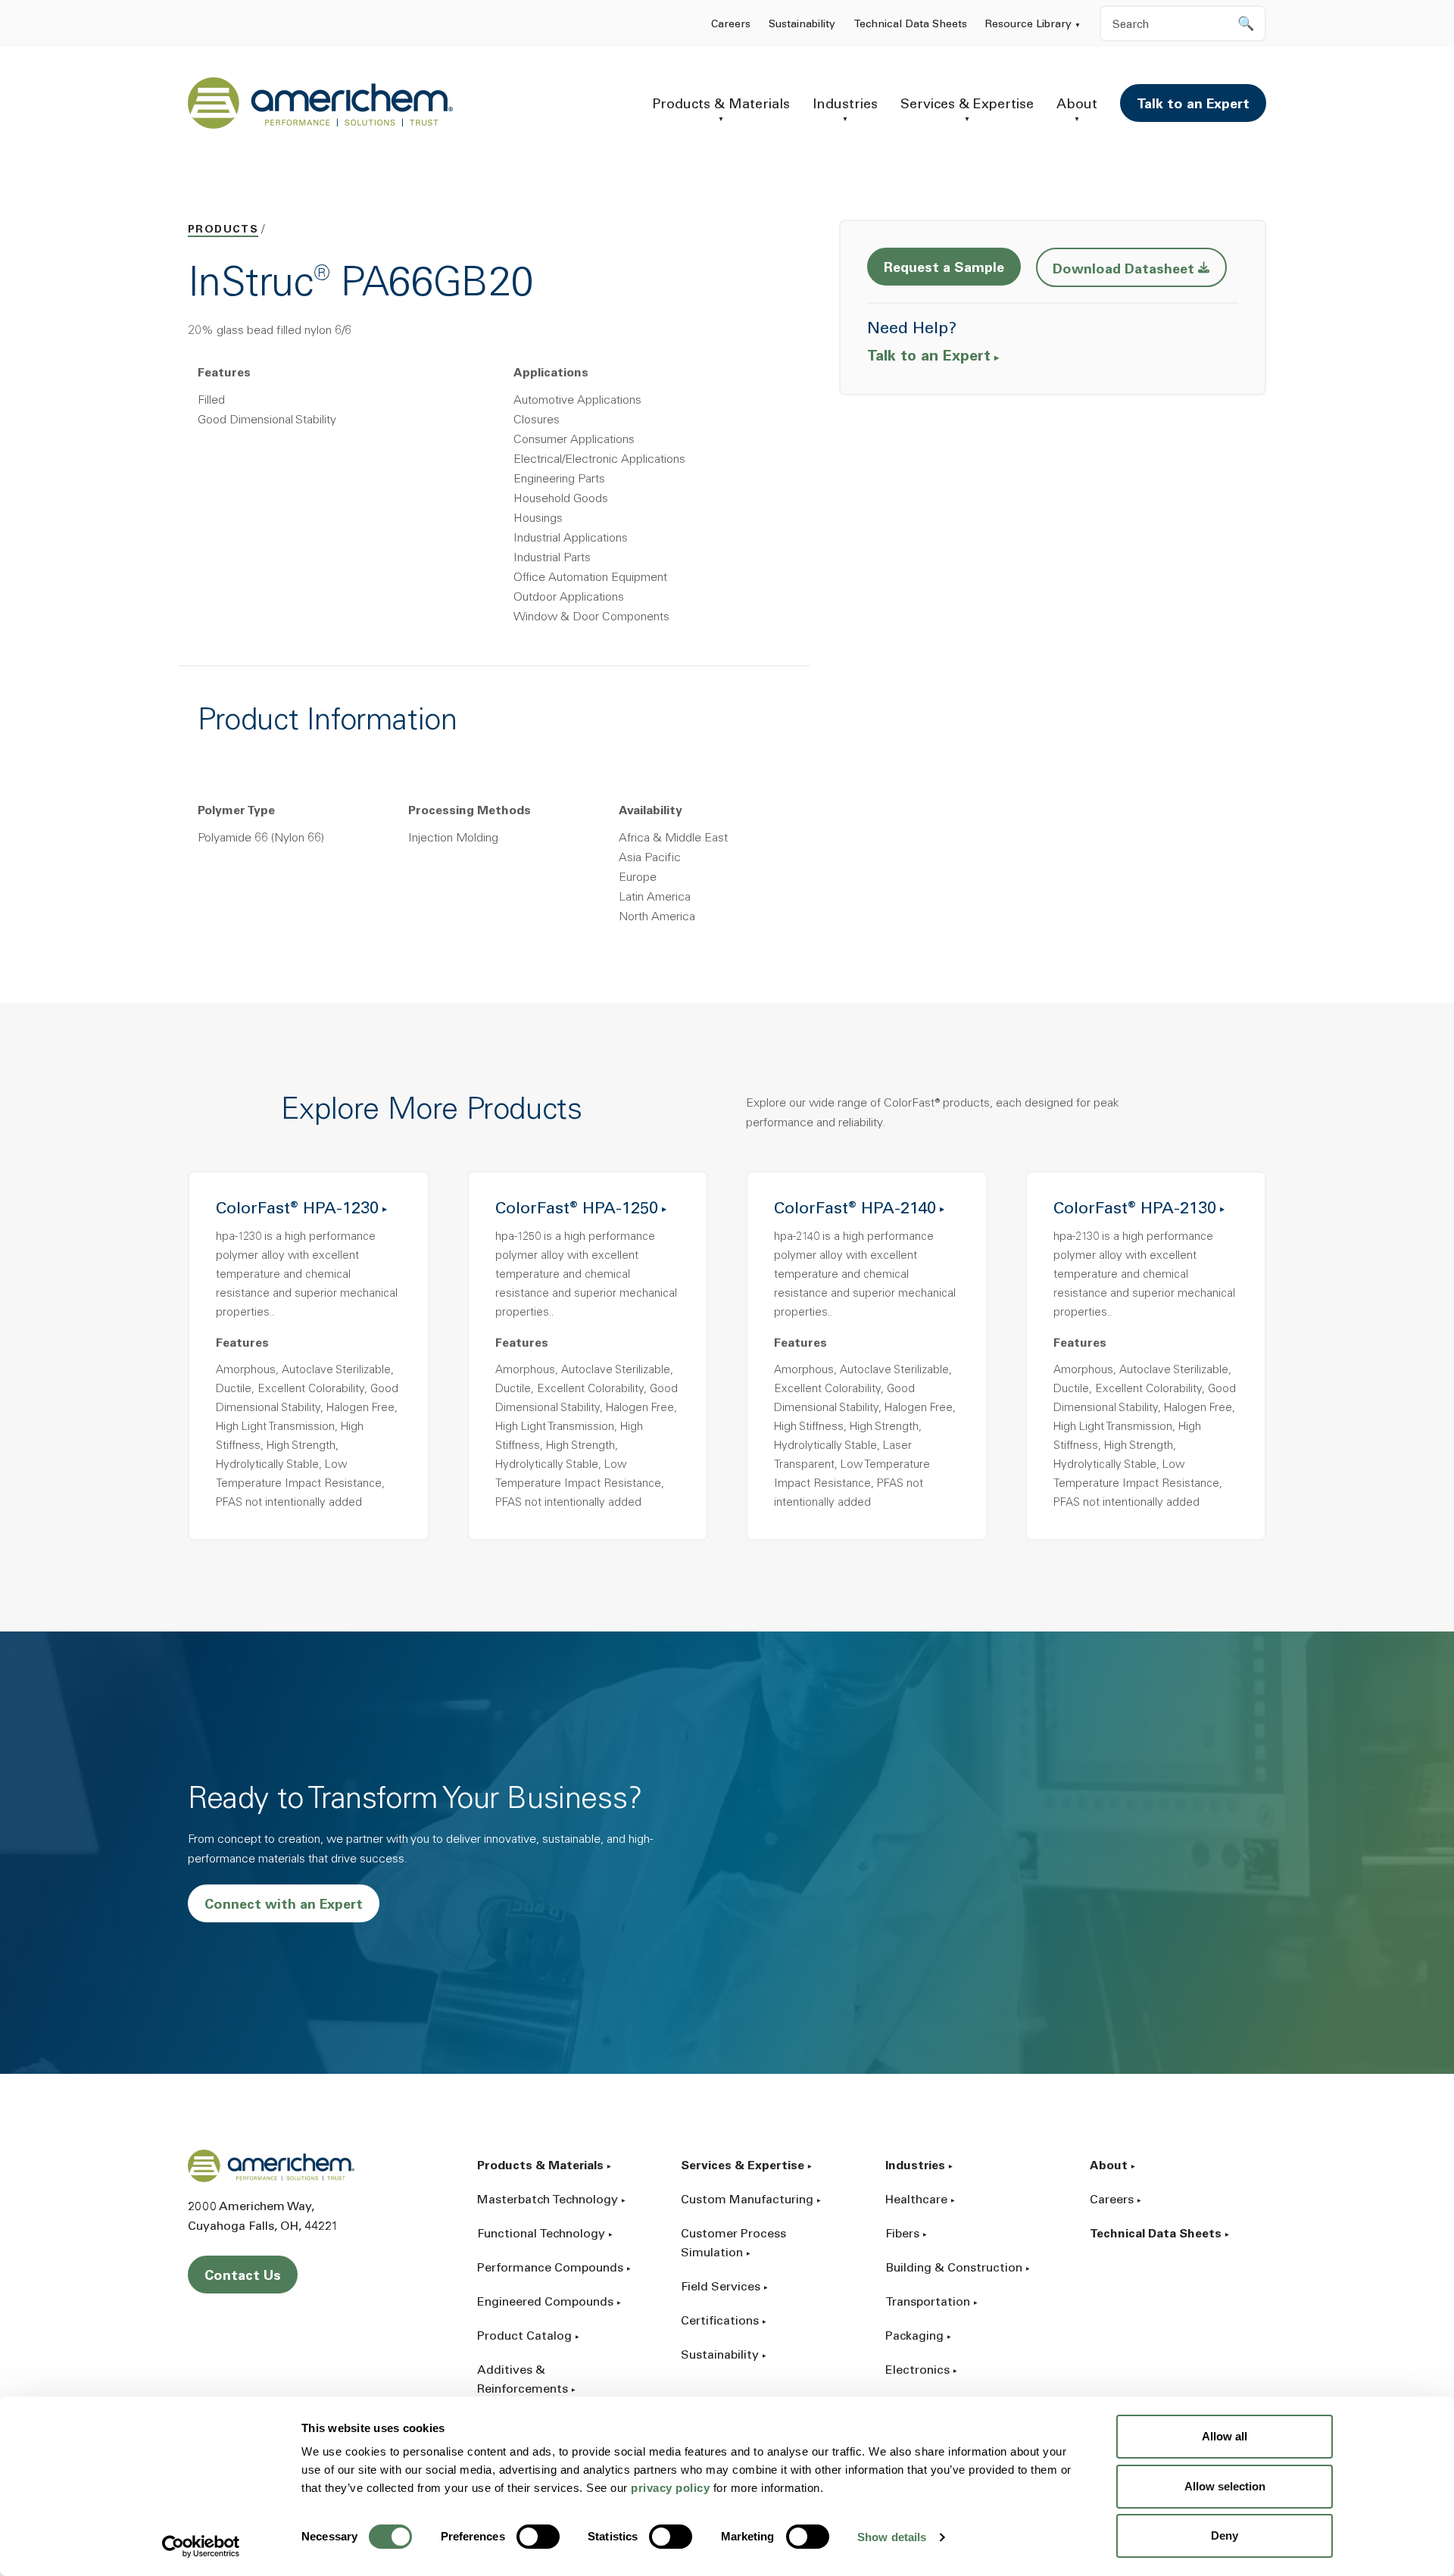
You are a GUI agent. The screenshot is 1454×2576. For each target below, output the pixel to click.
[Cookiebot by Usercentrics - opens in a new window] (201, 2546)
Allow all (1225, 2436)
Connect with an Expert (284, 1906)
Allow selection (1225, 2486)
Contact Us (243, 2277)
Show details (892, 2537)
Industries (845, 105)
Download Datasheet (1140, 269)
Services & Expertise (967, 105)
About (1077, 105)
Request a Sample (944, 269)
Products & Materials (721, 105)
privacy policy (670, 2488)
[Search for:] (1183, 23)
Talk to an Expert (1193, 105)
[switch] (538, 2537)
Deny (1225, 2535)
